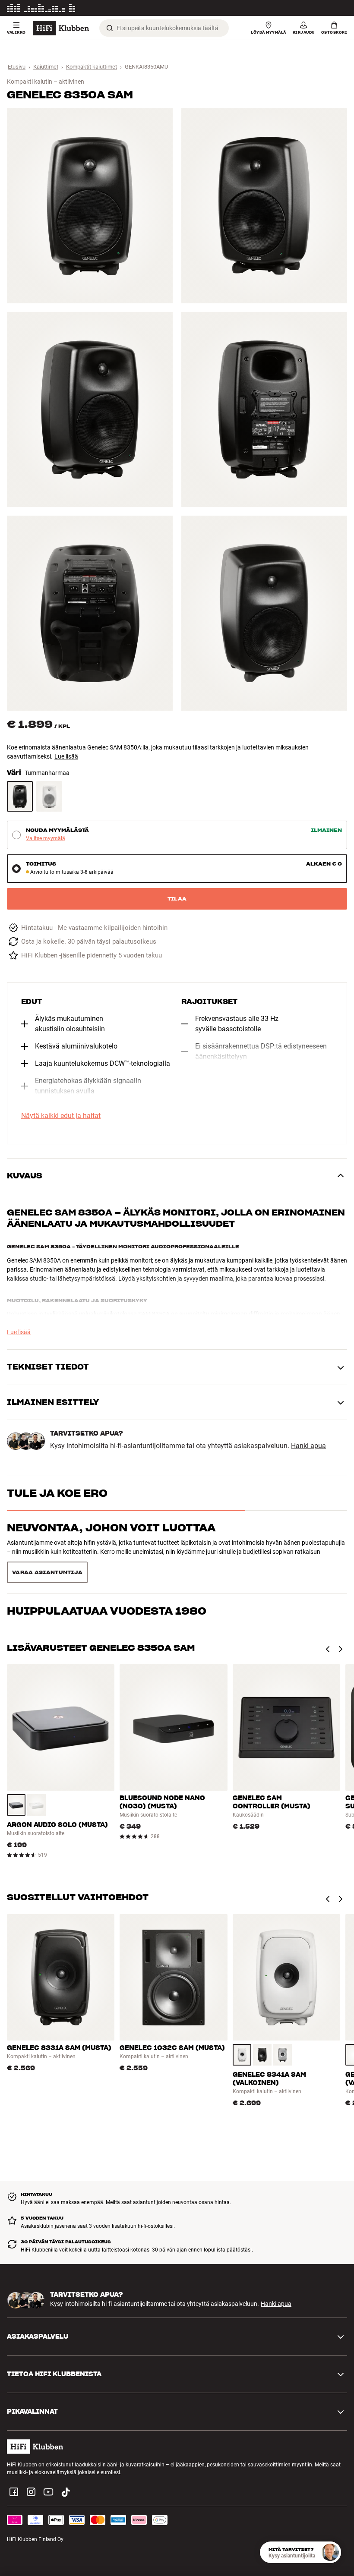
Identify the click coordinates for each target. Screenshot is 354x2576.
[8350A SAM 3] (90, 409)
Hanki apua (308, 1446)
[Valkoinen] (49, 796)
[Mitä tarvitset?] (330, 2552)
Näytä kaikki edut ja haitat (61, 1116)
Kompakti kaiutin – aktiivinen (46, 82)
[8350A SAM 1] (90, 206)
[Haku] (110, 28)
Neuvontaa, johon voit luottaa (111, 1528)
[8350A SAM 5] (90, 613)
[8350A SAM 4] (264, 409)
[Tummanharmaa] (20, 796)
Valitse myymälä (46, 839)
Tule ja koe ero (57, 1493)
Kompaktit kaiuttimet (92, 67)
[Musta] (16, 1783)
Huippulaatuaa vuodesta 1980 (107, 1563)
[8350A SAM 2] (264, 206)
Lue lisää (337, 8)
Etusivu (17, 67)
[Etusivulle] (61, 28)
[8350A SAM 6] (264, 613)
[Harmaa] (283, 2033)
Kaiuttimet (46, 67)
